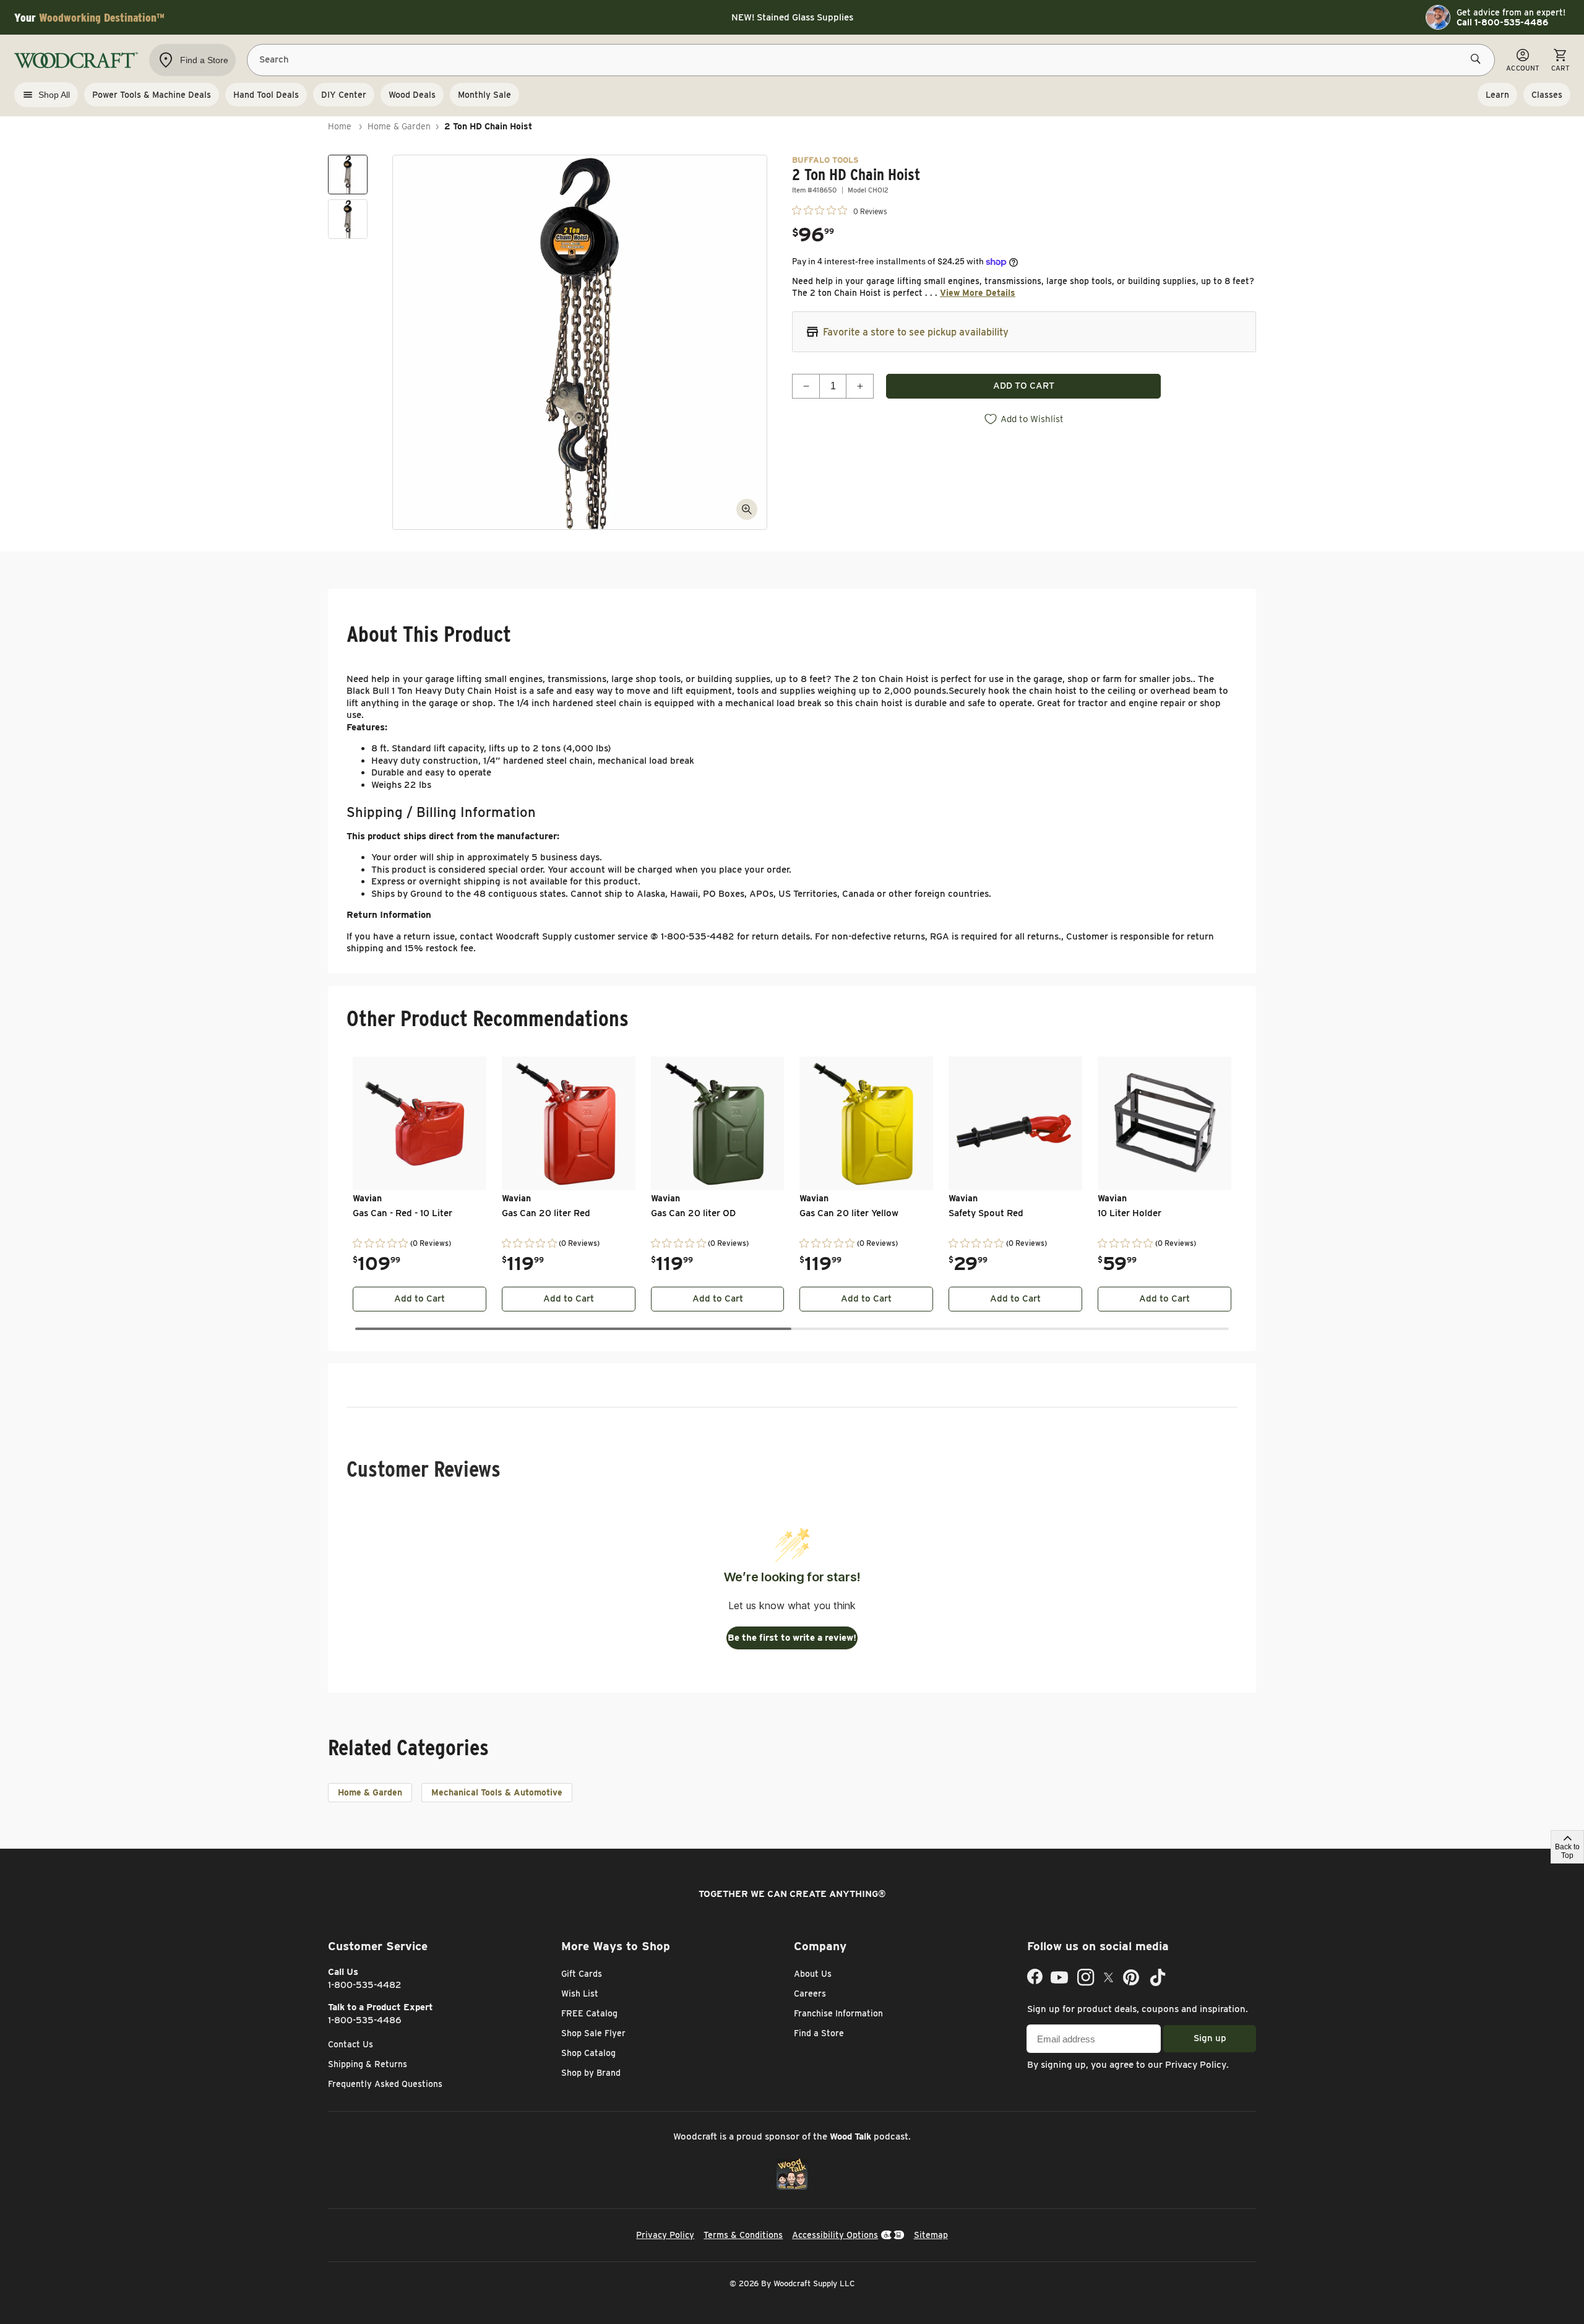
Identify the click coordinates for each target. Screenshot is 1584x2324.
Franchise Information (838, 2013)
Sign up (1210, 2038)
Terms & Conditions (743, 2235)
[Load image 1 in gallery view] (348, 175)
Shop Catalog (588, 2053)
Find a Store (819, 2033)
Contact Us (351, 2044)
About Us (813, 1974)
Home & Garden (399, 126)
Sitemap (931, 2235)
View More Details (978, 293)
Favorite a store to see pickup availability (916, 332)
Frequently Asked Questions (385, 2084)
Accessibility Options (835, 2235)
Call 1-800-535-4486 (1502, 22)
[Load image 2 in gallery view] (348, 219)
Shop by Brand (591, 2073)
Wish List (580, 1994)
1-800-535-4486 (365, 2020)
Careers (810, 1994)
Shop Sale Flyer (593, 2033)
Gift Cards (582, 1974)
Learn (1497, 95)
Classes (1547, 95)
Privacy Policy (1196, 2065)
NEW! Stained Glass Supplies (792, 17)
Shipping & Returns (368, 2064)
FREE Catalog (589, 2013)
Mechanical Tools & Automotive (497, 1792)
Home (340, 126)
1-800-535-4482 (365, 1985)
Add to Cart (420, 1298)
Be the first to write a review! (792, 1638)
